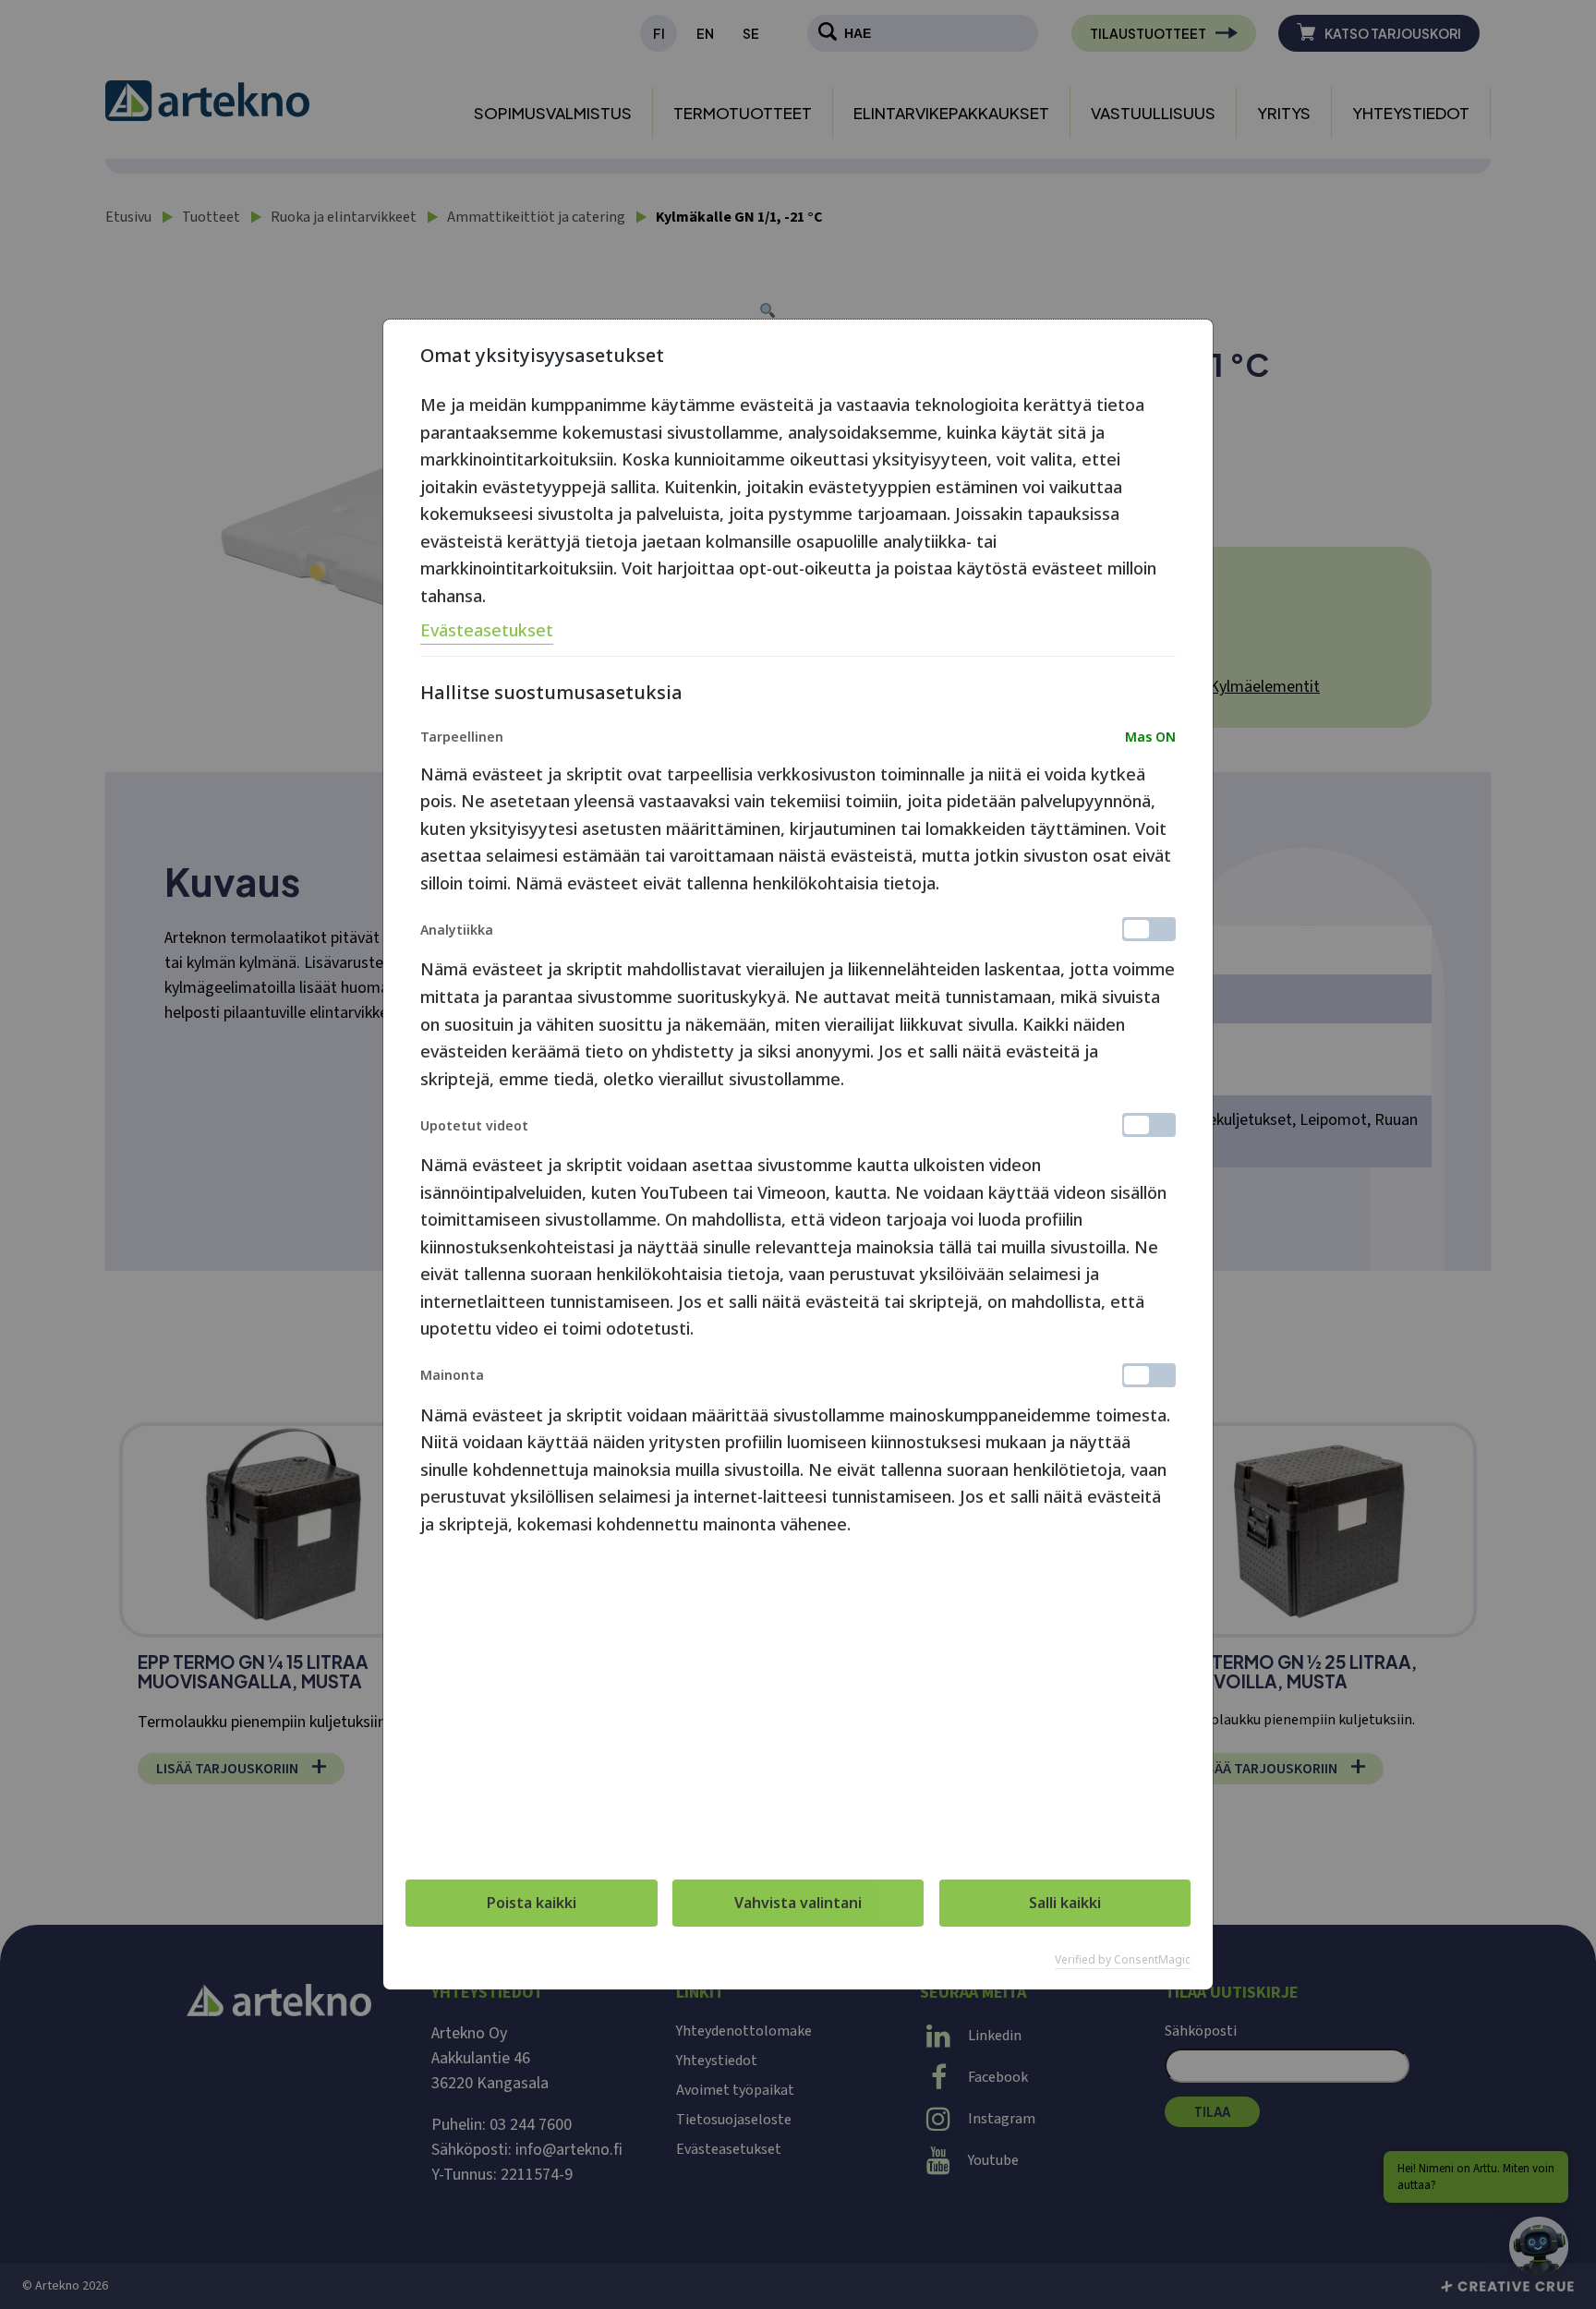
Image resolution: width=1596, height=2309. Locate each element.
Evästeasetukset (487, 630)
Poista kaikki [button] (532, 1903)
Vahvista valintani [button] (798, 1903)
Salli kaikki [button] (1065, 1903)
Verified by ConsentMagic (1123, 1960)
